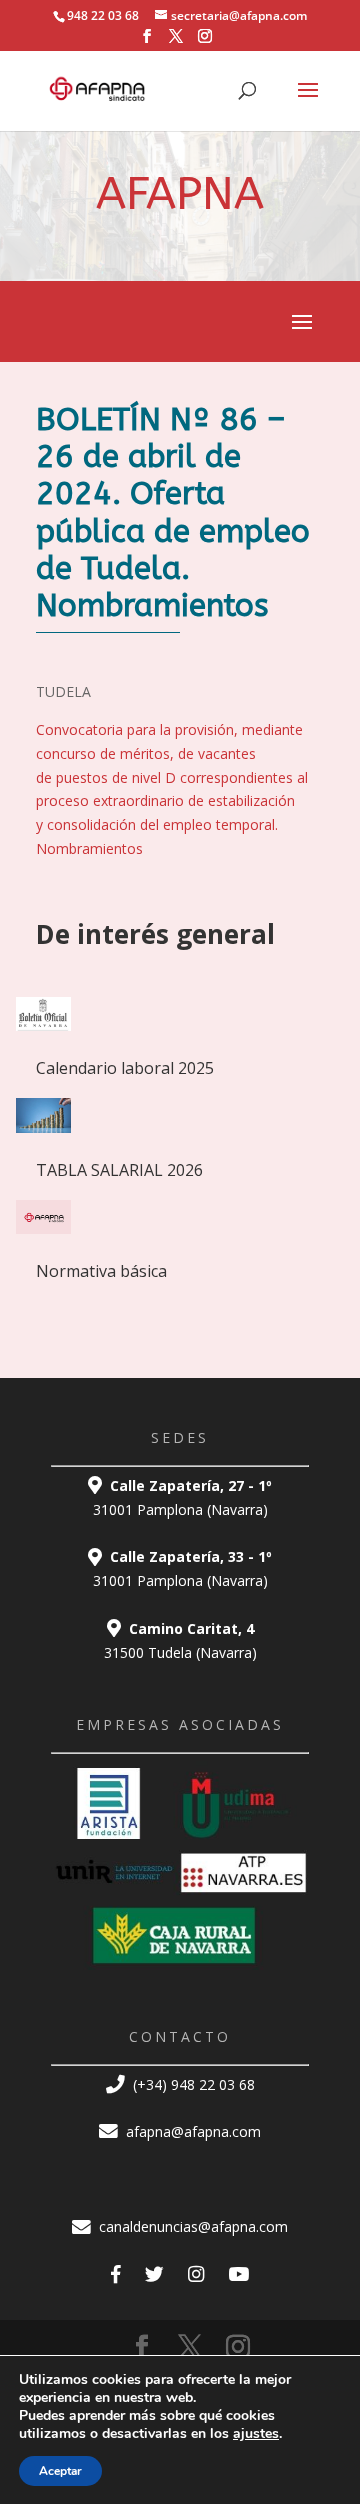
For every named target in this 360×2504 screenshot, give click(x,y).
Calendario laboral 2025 (125, 1068)
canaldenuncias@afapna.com (191, 2226)
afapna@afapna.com (191, 2131)
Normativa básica (101, 1271)
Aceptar (60, 2471)
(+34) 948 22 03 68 (192, 2084)
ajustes (256, 2434)
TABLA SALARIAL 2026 (119, 1170)
